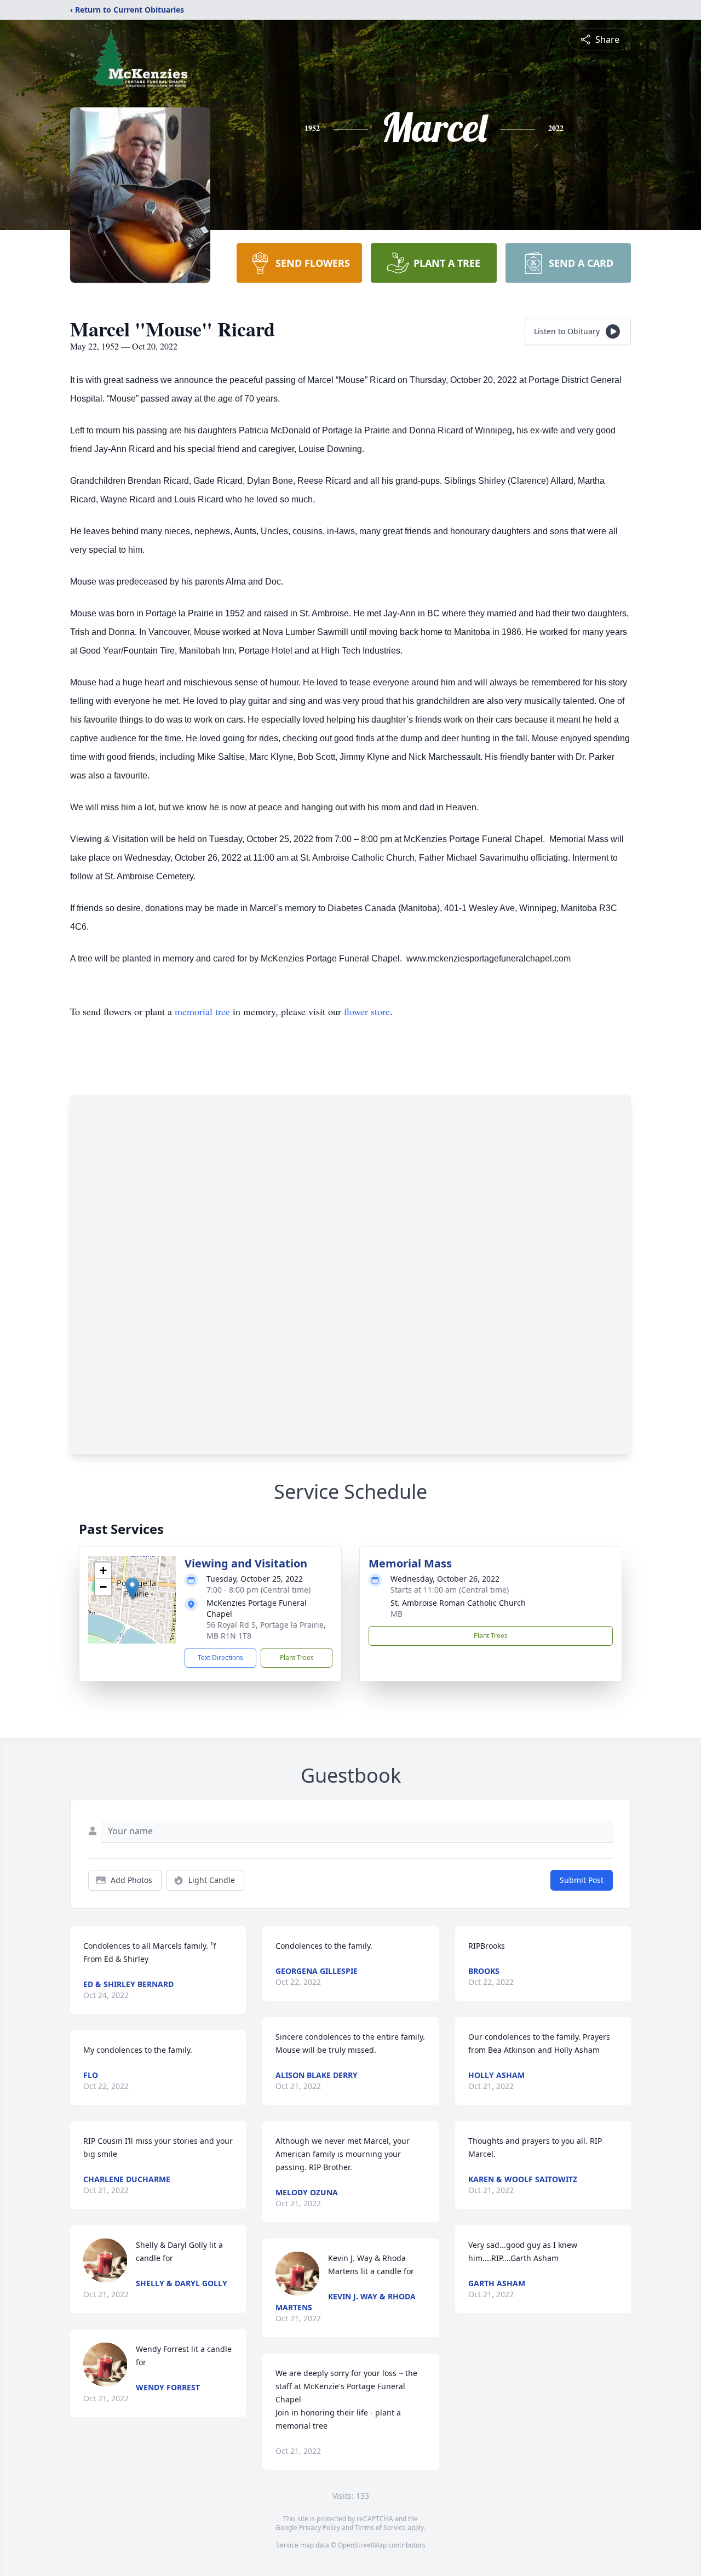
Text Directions (220, 1658)
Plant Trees (297, 1658)
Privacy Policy (320, 2528)
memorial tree (202, 1011)
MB (397, 1614)
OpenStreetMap (362, 2545)
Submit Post (582, 1880)
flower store (367, 1011)
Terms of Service (380, 2528)
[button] (132, 1588)
